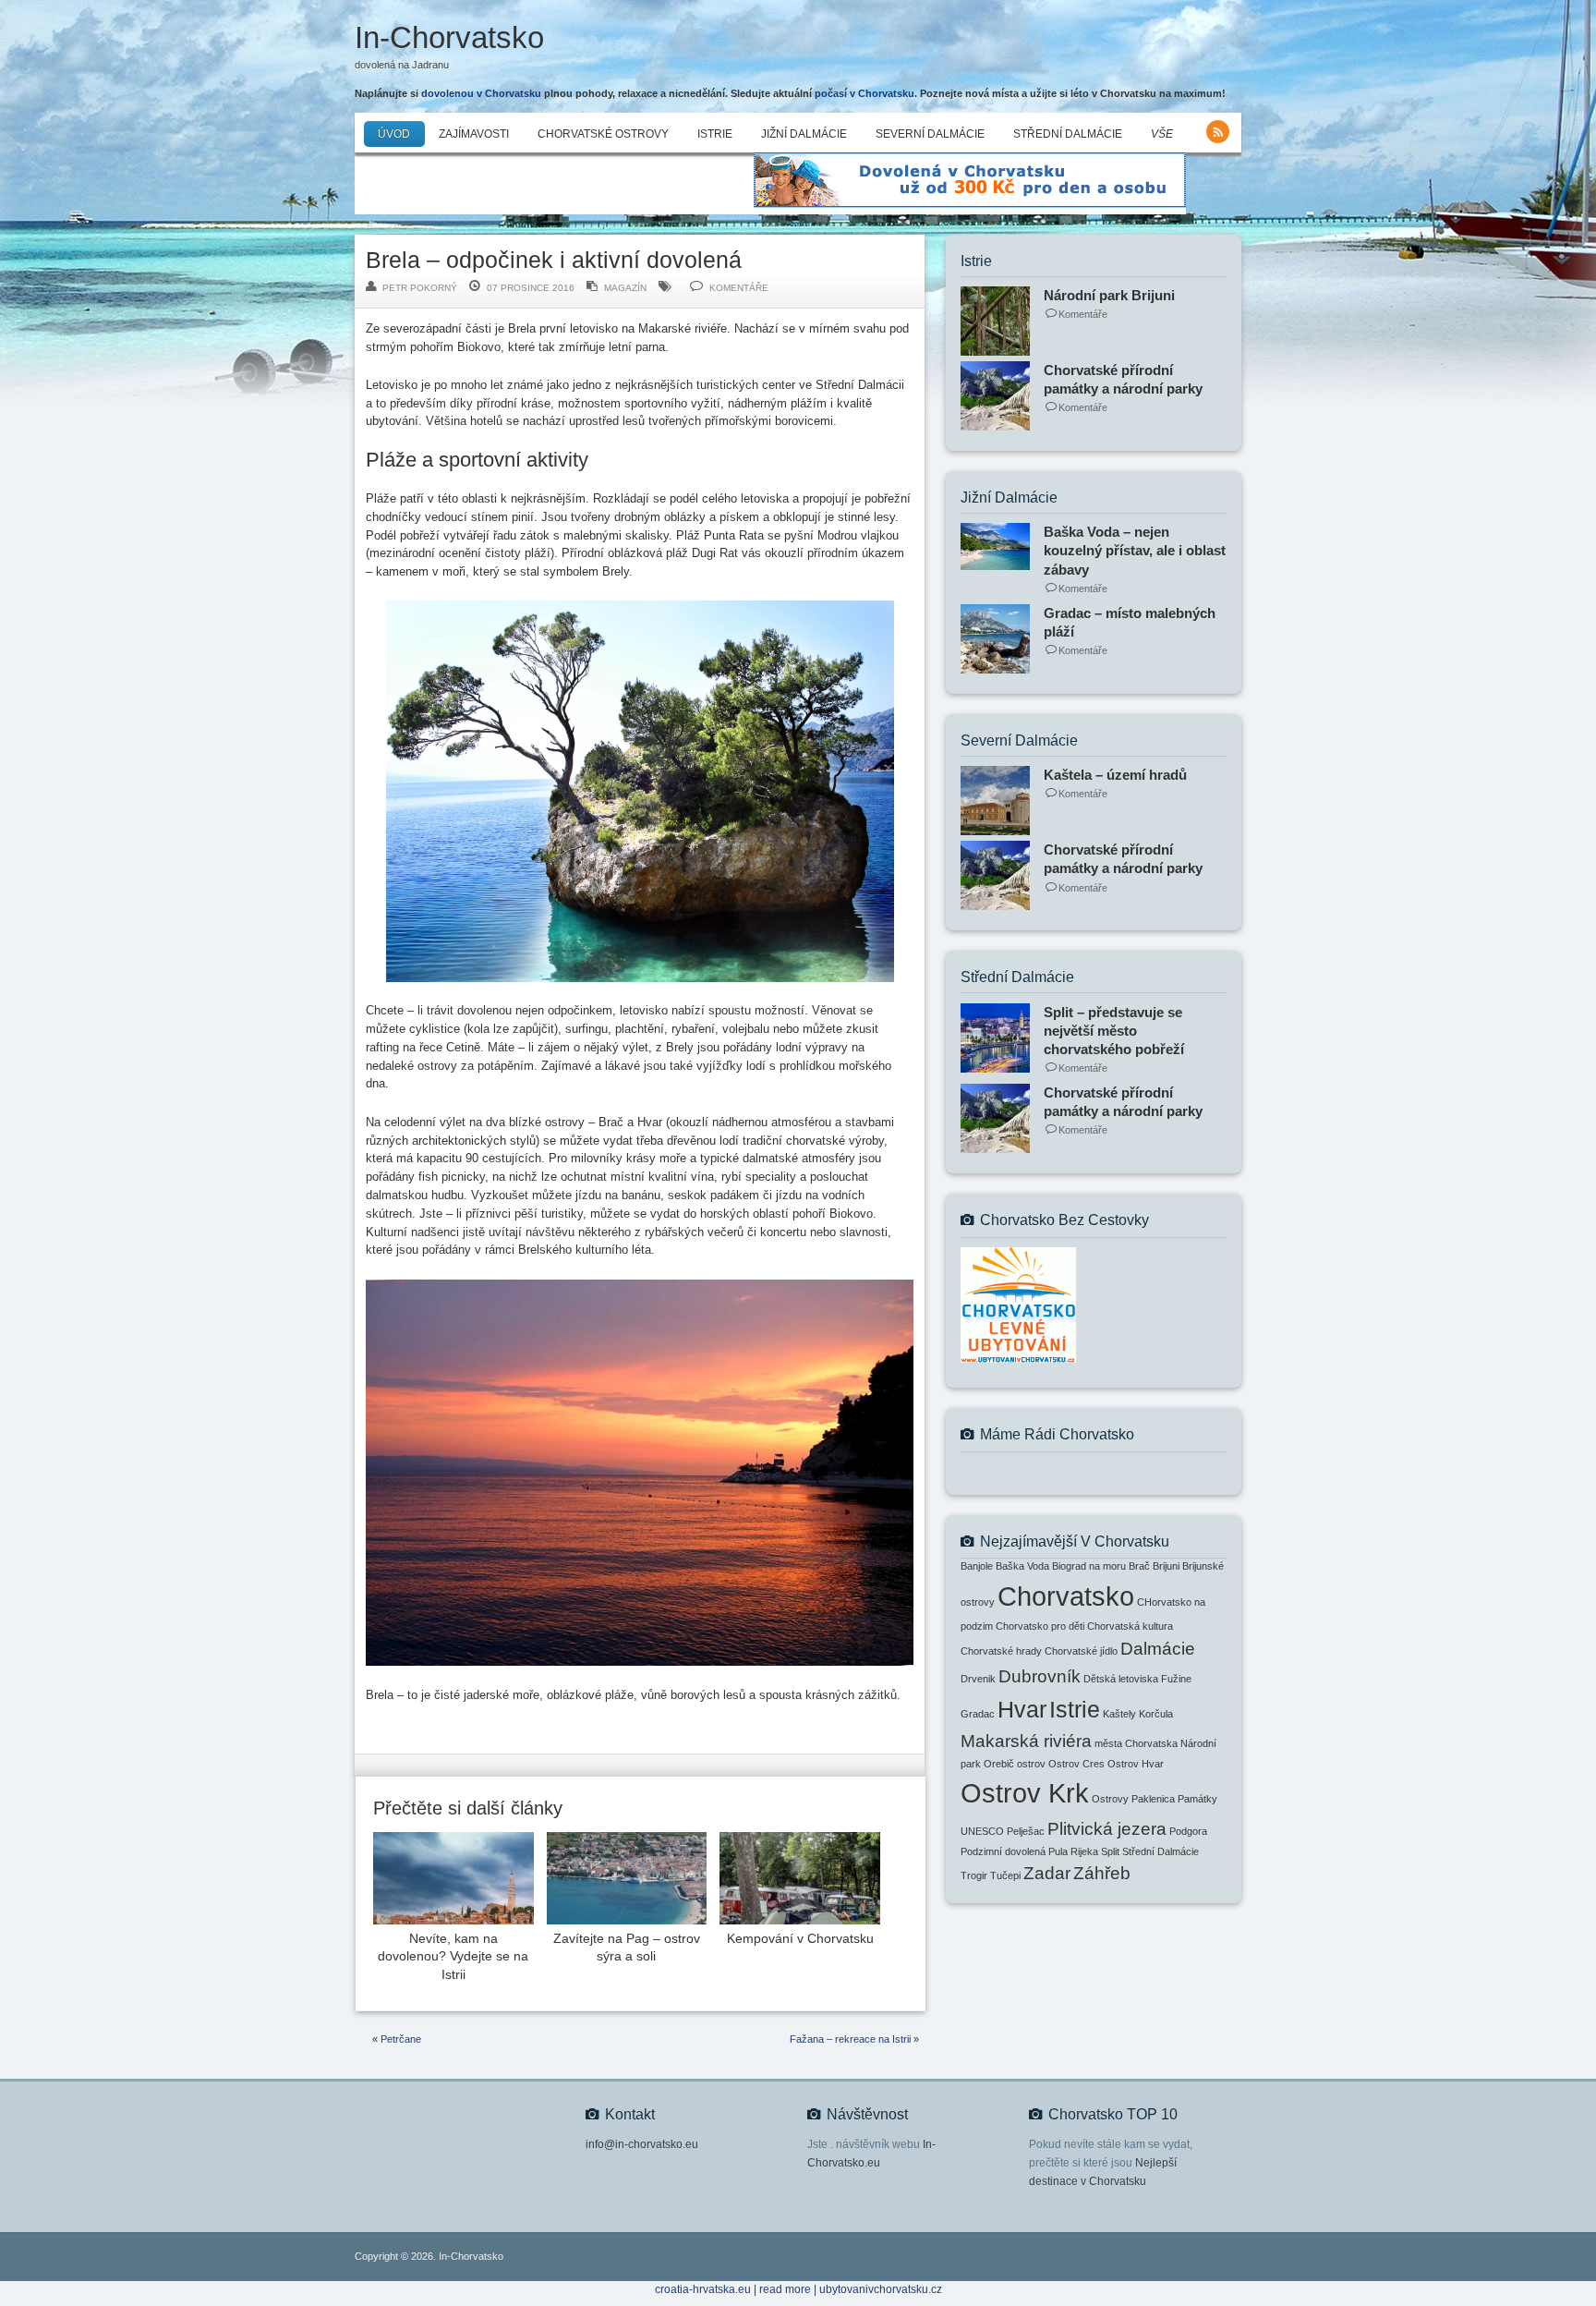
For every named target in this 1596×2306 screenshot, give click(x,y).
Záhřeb (1102, 1873)
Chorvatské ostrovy (603, 134)
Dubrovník (1040, 1676)
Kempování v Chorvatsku (800, 1939)
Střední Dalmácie (1068, 134)
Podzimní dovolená (1003, 1851)
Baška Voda (1022, 1566)
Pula (1058, 1851)
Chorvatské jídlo (1081, 1651)
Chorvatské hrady (1001, 1651)
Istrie (715, 134)
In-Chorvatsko (449, 37)
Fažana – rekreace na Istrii (850, 2039)
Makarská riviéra (1026, 1741)
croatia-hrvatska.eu (703, 2289)
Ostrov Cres (1076, 1764)
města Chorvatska (1136, 1743)
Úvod (394, 134)
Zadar (1047, 1873)
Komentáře (739, 288)
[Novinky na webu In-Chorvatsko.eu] (1218, 132)
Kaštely (1119, 1714)
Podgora (1188, 1831)
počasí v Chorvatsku (864, 93)
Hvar (1022, 1710)
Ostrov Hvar (1136, 1764)
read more (785, 2289)
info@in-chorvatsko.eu (642, 2144)
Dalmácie (1158, 1649)
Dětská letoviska (1121, 1679)
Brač (1139, 1566)
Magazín (625, 288)
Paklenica (1153, 1799)
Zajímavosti (474, 134)
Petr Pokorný (420, 288)
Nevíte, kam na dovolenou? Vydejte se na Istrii (453, 1957)
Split (1110, 1851)
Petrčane (401, 2039)
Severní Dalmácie (930, 134)
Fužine (1176, 1679)
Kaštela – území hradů (1115, 775)
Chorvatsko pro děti (1040, 1626)
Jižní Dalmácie (804, 134)
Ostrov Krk (1025, 1793)
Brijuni (1166, 1566)
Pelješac (1026, 1831)
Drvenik (978, 1679)
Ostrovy (1110, 1799)
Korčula (1156, 1714)
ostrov (1031, 1764)
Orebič (999, 1764)
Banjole (977, 1566)
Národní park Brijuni (1109, 295)
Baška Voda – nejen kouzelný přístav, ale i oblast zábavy (1135, 550)
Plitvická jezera (1107, 1829)
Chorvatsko (1066, 1596)
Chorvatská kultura (1130, 1626)
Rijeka (1084, 1851)
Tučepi (1005, 1875)
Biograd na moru (1089, 1566)
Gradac (978, 1714)
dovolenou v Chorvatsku (481, 93)
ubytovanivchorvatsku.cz (881, 2289)
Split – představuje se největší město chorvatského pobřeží (1114, 1031)
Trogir (974, 1875)
